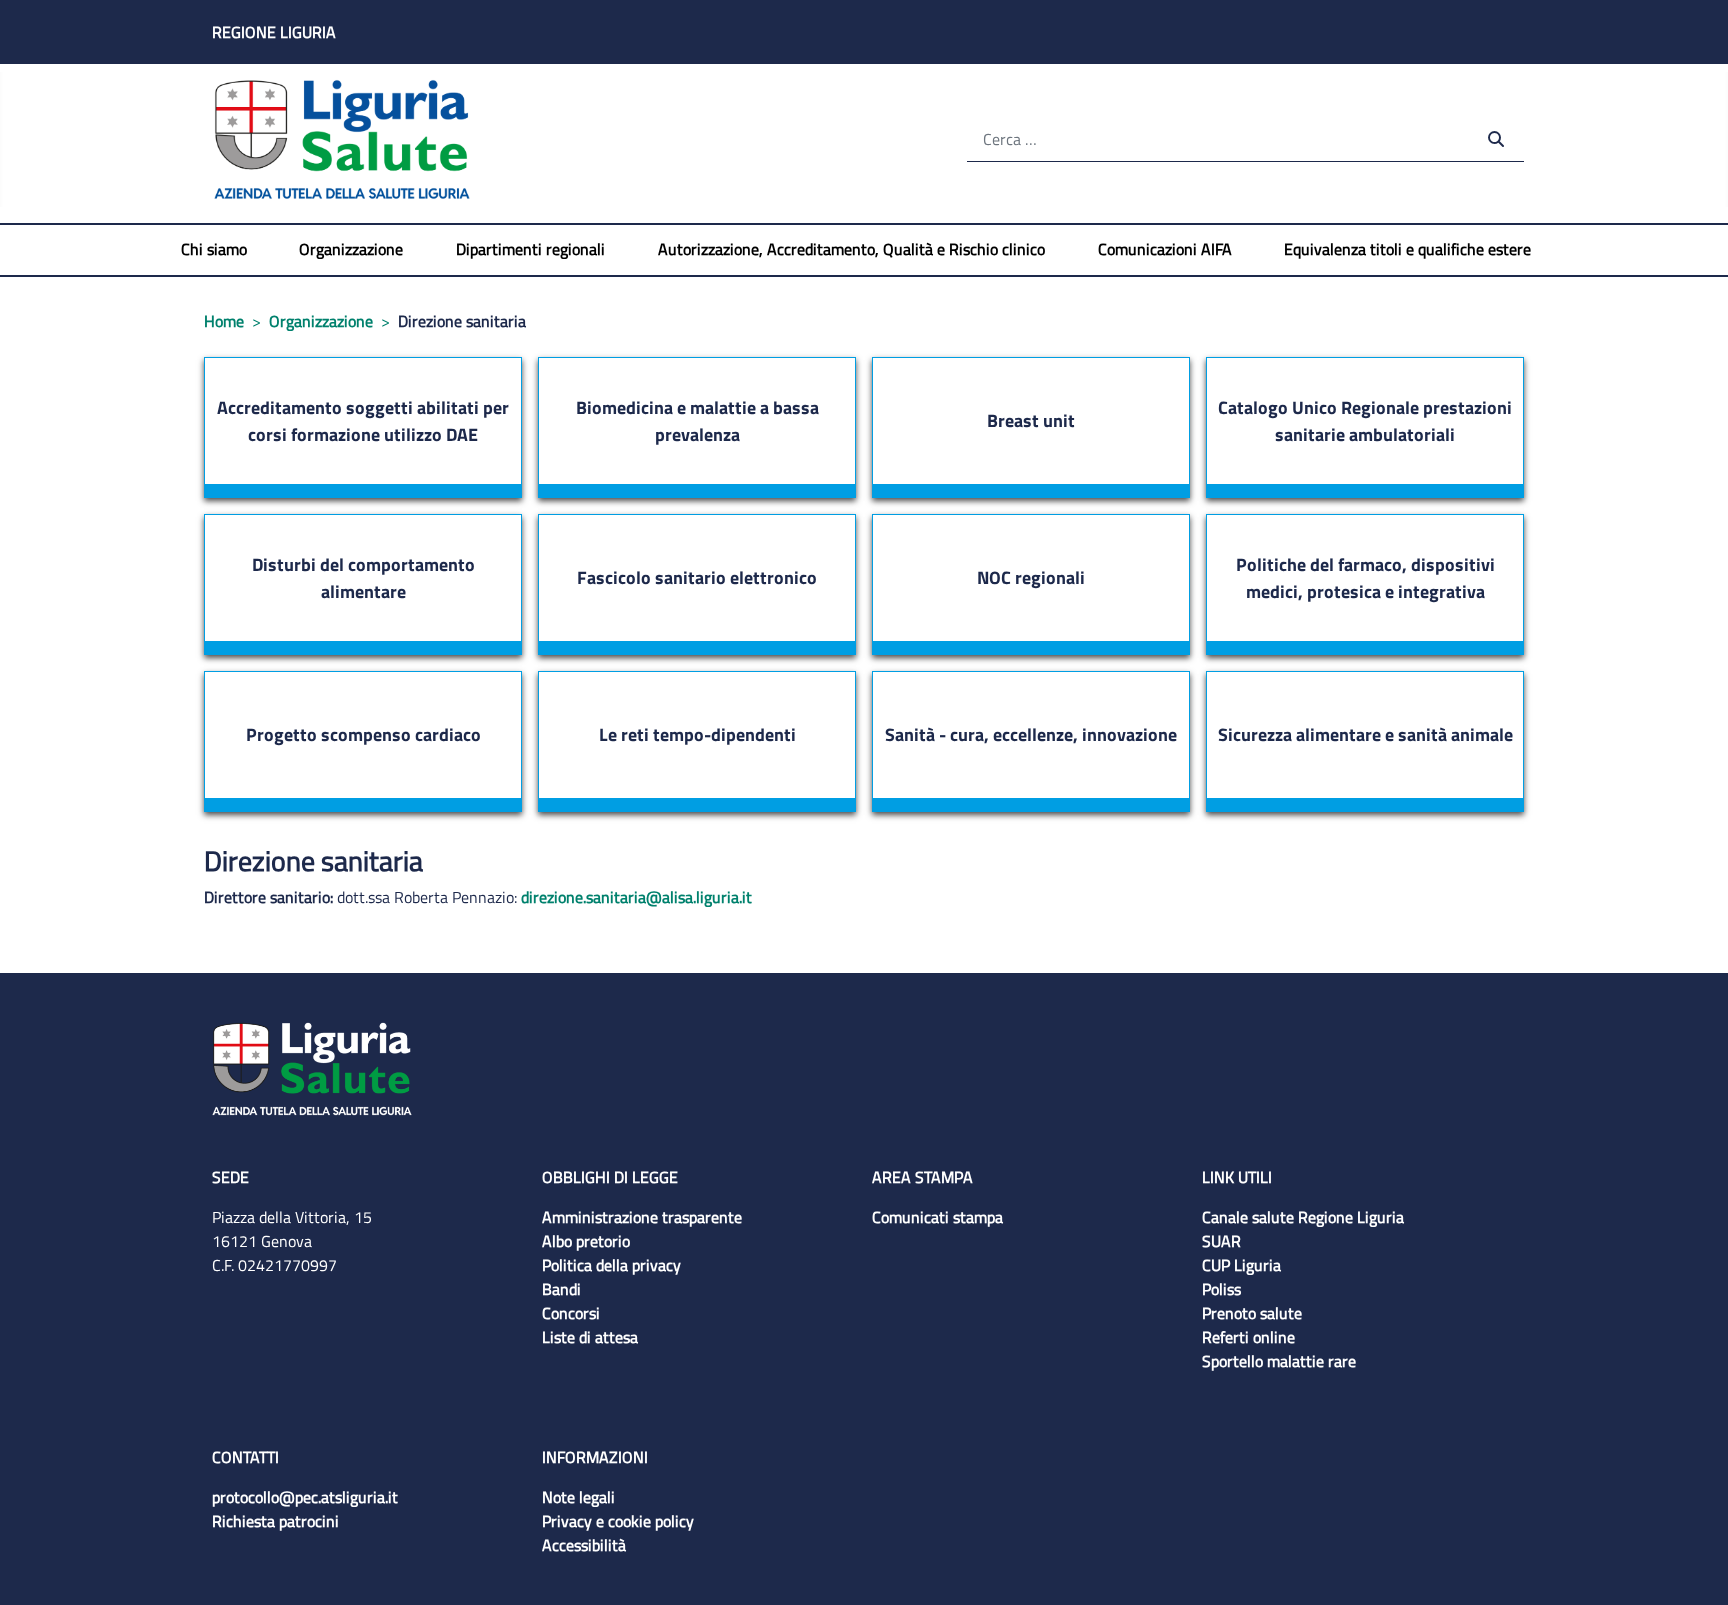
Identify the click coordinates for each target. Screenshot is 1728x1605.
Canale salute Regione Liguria (1303, 1217)
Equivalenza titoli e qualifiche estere (1407, 249)
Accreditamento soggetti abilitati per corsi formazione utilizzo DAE (363, 421)
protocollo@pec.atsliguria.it (305, 1497)
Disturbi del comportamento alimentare (363, 578)
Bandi (561, 1289)
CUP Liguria (1241, 1265)
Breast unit (1031, 420)
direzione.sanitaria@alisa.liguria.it (636, 897)
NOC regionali (1031, 577)
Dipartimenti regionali (530, 249)
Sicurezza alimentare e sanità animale (1365, 734)
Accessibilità (584, 1545)
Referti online (1248, 1337)
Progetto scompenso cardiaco (363, 734)
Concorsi (571, 1313)
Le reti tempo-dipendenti (697, 734)
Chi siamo (214, 249)
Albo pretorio (586, 1241)
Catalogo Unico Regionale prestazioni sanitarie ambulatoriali (1365, 421)
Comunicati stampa (937, 1217)
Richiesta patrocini (275, 1521)
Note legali (578, 1497)
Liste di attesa (590, 1337)
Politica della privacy (611, 1265)
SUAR (1221, 1241)
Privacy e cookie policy (618, 1521)
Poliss (1221, 1289)
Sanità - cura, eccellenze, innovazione (1031, 734)
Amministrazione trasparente (642, 1217)
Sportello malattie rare (1279, 1361)
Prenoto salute (1252, 1313)
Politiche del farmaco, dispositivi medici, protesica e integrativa (1365, 578)
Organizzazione (351, 249)
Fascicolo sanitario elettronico (697, 577)
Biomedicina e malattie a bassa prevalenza (697, 421)
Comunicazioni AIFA (1165, 249)
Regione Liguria (274, 32)
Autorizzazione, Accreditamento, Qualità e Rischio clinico (851, 249)
